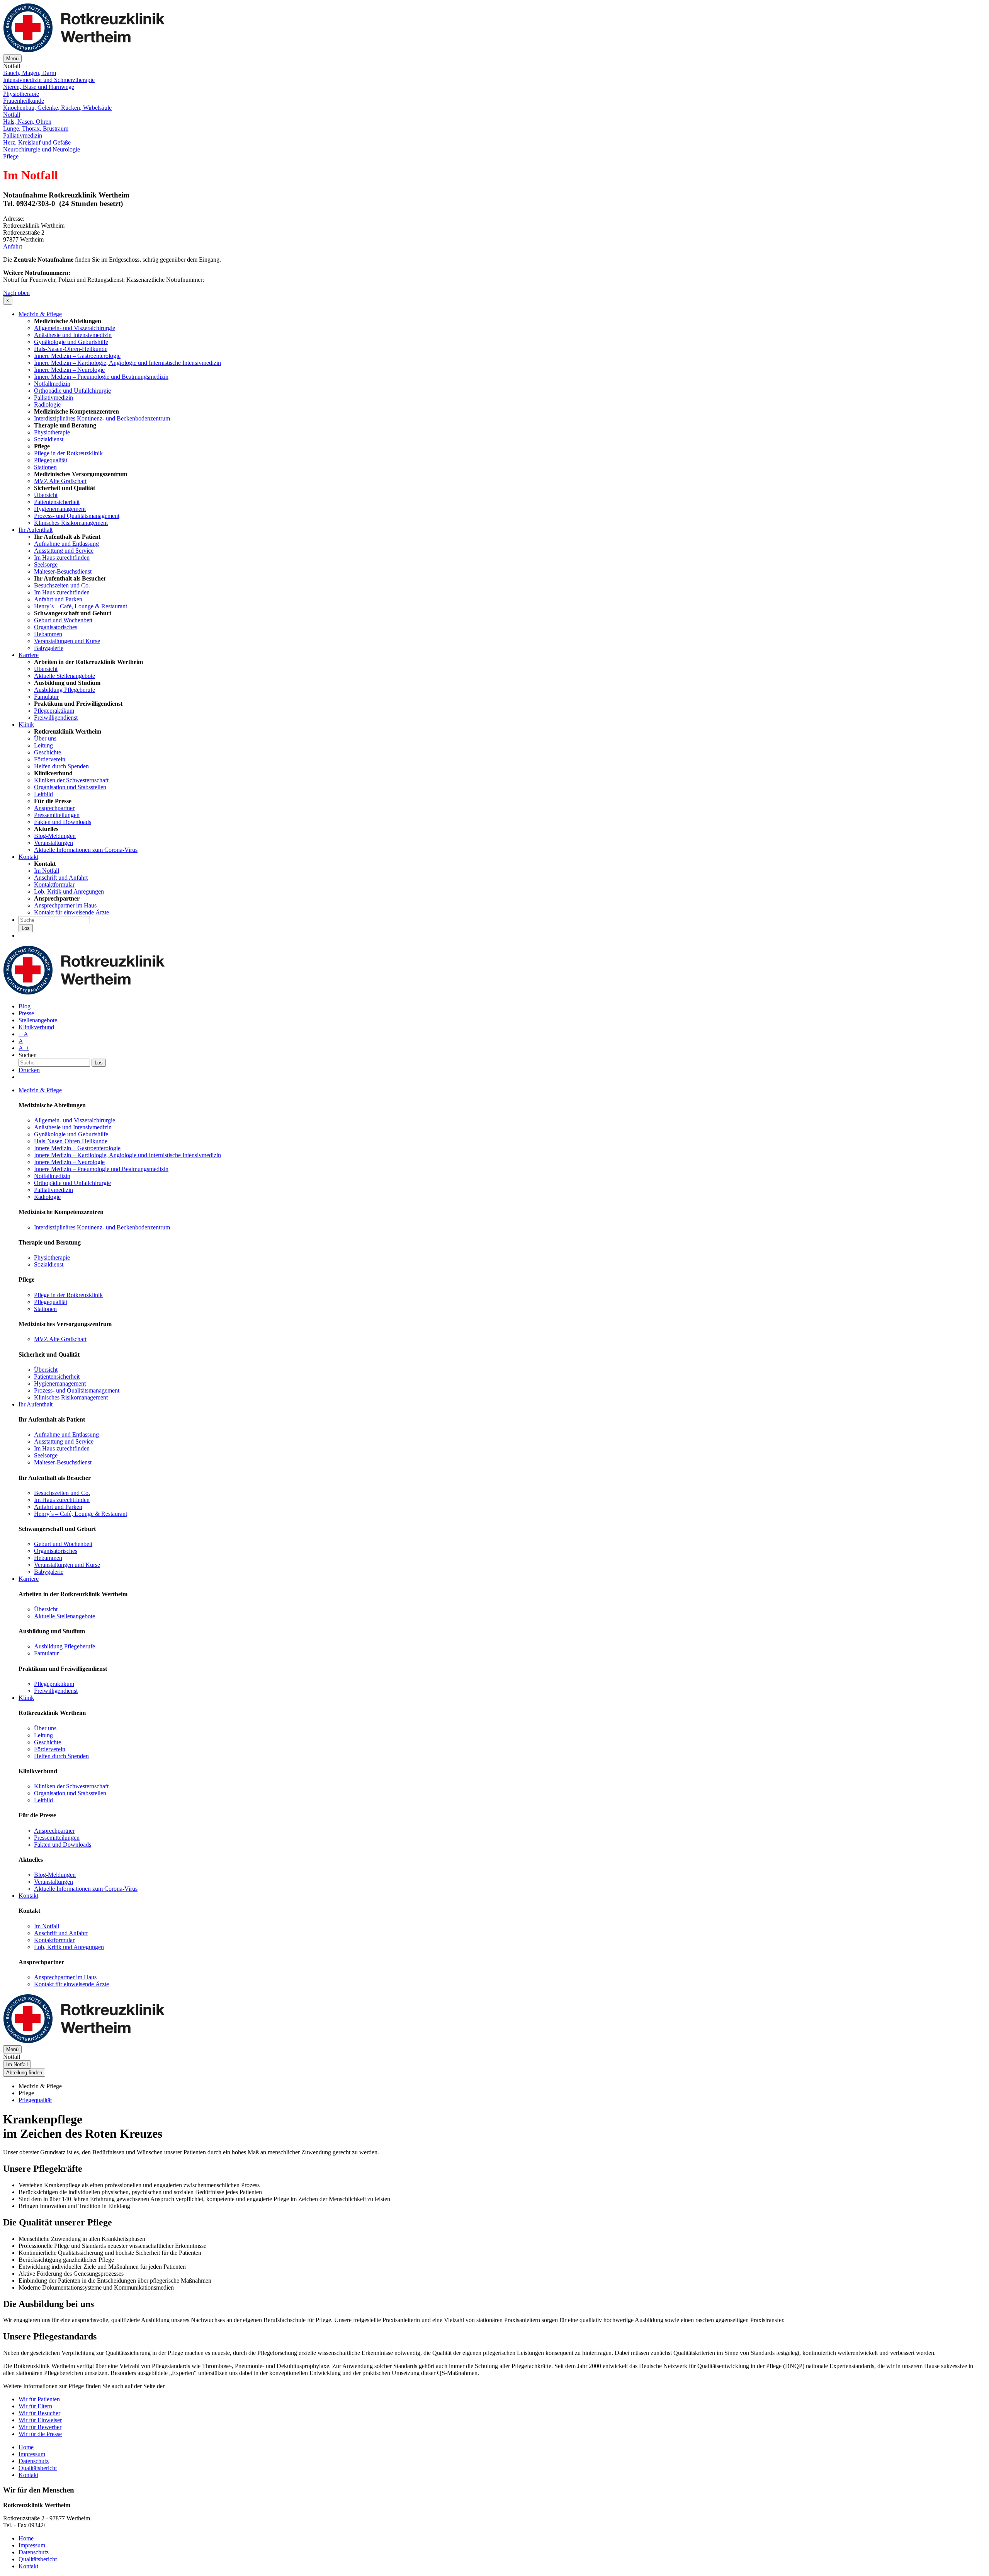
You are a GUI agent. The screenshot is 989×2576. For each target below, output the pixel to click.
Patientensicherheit (57, 502)
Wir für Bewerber (40, 2427)
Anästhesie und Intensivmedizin (73, 335)
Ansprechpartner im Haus (65, 905)
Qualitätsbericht (38, 2468)
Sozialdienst (49, 439)
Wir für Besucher (39, 2413)
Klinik (26, 724)
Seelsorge (46, 564)
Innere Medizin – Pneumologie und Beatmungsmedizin (101, 377)
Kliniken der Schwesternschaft (71, 780)
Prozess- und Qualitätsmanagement (77, 516)
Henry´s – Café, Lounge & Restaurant (81, 606)
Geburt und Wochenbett (63, 620)
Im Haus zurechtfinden (62, 558)
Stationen (45, 467)
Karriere (29, 655)
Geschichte (48, 752)
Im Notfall (47, 871)
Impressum (32, 2454)
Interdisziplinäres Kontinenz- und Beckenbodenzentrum (102, 418)
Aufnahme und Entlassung (66, 544)
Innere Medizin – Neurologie (69, 370)
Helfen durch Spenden (61, 766)
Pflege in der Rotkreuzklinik (68, 453)
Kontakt (28, 857)
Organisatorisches (56, 627)
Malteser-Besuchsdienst (63, 571)
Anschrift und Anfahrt (61, 878)
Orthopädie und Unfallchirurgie (72, 391)
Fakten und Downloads (63, 822)
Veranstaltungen (54, 843)
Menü (12, 59)
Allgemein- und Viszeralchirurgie (75, 328)
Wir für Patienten (39, 2399)
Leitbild (43, 794)
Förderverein (50, 759)
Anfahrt (13, 246)
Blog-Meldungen (55, 836)
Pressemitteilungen (57, 815)
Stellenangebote (38, 1020)
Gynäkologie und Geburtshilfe (71, 342)
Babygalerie (49, 648)
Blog (25, 1006)
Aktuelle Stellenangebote (65, 676)
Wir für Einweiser (40, 2420)
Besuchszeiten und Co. (62, 585)
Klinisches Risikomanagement (71, 523)
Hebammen (48, 634)
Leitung (43, 745)
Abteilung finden (24, 2073)
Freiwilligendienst (56, 718)
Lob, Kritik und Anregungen (69, 891)
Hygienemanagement (60, 509)
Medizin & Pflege (40, 314)
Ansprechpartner (54, 808)
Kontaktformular (54, 884)
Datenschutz (34, 2461)
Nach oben (16, 293)
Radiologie (47, 404)
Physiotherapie (52, 432)
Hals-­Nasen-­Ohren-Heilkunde (71, 349)
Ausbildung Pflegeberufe (65, 690)
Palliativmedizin (54, 398)
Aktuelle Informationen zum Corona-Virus (86, 850)
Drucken (29, 1070)
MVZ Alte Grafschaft (60, 481)
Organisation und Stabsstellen (70, 787)
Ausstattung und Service (64, 551)
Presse (26, 1013)
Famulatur (46, 697)
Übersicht (46, 495)
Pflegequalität (51, 460)
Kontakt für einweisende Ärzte (71, 912)
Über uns (45, 738)
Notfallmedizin (52, 384)
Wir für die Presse (40, 2434)
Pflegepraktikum (54, 711)
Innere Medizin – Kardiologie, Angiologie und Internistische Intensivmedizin (127, 363)
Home (26, 2447)
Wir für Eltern (35, 2406)
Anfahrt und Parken (58, 599)
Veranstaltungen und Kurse (67, 641)
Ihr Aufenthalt (36, 530)
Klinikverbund (36, 1027)
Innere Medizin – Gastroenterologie (77, 356)
